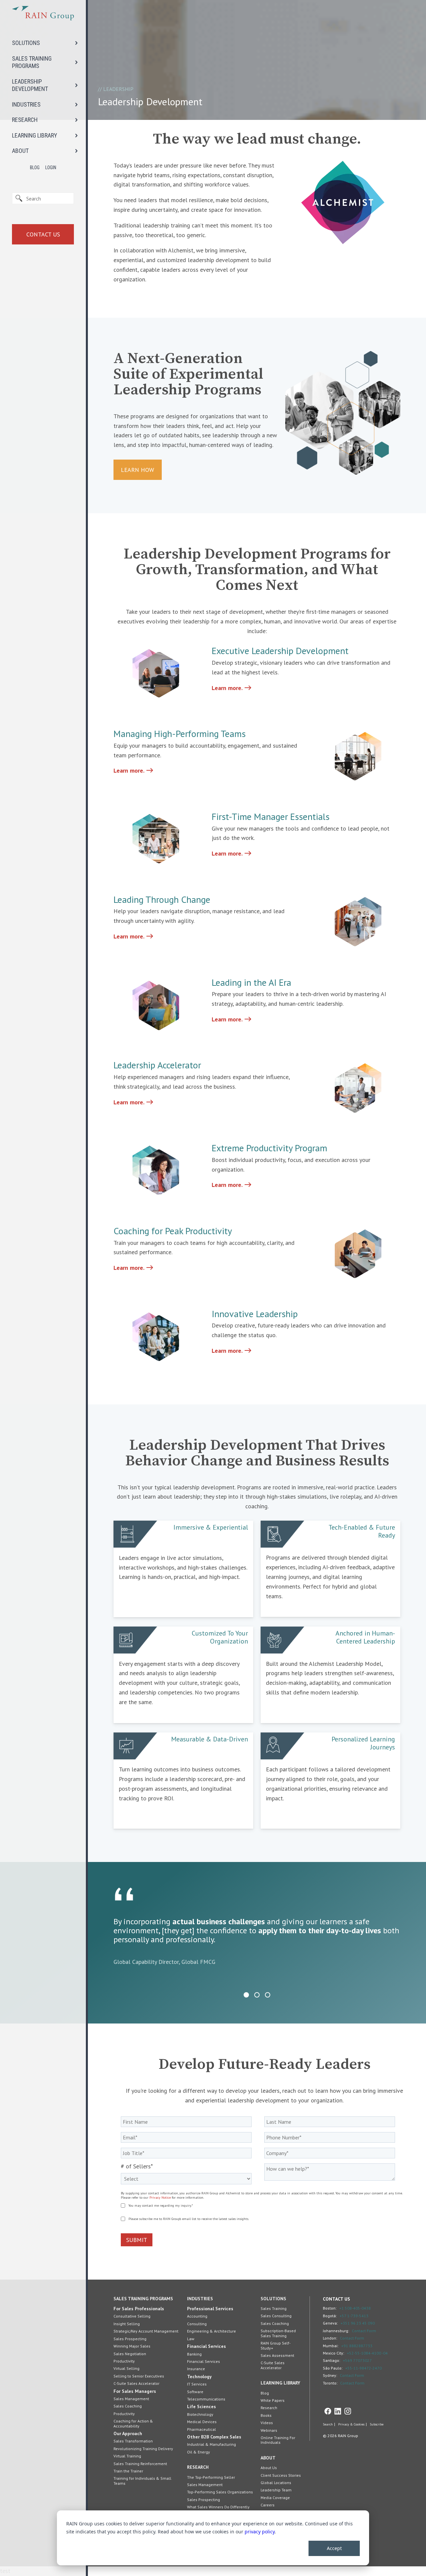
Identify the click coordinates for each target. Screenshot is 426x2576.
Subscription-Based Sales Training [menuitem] (278, 2333)
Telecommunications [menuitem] (206, 2399)
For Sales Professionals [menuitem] (139, 2309)
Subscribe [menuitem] (377, 2424)
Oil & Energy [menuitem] (199, 2452)
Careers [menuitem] (268, 2505)
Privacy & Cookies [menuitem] (351, 2424)
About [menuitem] (268, 2458)
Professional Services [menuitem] (210, 2309)
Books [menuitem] (266, 2415)
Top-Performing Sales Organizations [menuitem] (220, 2492)
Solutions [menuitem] (273, 2299)
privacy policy (260, 2532)
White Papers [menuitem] (273, 2400)
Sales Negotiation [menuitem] (130, 2354)
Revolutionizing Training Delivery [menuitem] (143, 2449)
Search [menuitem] (328, 2424)
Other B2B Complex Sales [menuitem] (214, 2437)
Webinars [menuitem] (269, 2430)
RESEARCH (25, 120)
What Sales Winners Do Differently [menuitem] (218, 2507)
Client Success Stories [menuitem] (281, 2475)
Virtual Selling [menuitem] (126, 2368)
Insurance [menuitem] (196, 2369)
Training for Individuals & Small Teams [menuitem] (142, 2481)
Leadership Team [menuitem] (276, 2490)
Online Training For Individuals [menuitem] (278, 2440)
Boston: (330, 2308)
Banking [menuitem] (194, 2354)
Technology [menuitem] (199, 2377)
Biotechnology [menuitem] (200, 2414)
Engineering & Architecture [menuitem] (212, 2331)
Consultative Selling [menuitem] (132, 2316)
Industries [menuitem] (200, 2299)
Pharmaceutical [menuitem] (202, 2429)
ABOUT (20, 151)
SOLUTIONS (26, 43)
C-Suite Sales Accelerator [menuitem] (136, 2383)
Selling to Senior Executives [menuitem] (139, 2376)
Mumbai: (331, 2346)
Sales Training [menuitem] (274, 2308)
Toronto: (330, 2383)
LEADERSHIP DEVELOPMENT (30, 85)
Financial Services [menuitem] (207, 2346)
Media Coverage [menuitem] (275, 2498)
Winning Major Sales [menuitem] (132, 2346)
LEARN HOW (137, 470)
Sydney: (330, 2375)
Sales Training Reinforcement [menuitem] (140, 2464)
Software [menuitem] (195, 2392)
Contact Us (43, 234)
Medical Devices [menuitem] (202, 2422)
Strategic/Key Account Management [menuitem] (146, 2331)
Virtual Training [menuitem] (127, 2456)
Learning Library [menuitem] (280, 2383)
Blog (35, 168)
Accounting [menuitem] (197, 2316)
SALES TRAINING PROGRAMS (32, 62)
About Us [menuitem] (269, 2468)
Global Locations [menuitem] (276, 2483)
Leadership (118, 89)
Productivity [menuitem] (124, 2361)
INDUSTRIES (26, 104)
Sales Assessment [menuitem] (277, 2355)
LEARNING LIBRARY (35, 135)
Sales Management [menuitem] (131, 2399)
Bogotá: (330, 2316)
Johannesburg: (336, 2331)
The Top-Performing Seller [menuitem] (211, 2477)
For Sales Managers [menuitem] (135, 2391)
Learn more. (232, 688)
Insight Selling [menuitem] (127, 2324)
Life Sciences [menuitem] (202, 2406)
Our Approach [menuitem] (128, 2433)
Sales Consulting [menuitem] (276, 2316)
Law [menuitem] (191, 2339)
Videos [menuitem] (267, 2423)
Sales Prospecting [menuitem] (130, 2339)
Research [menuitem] (198, 2467)
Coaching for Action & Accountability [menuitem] (133, 2423)
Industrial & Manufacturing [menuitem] (212, 2444)
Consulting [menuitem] (197, 2324)
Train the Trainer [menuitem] (128, 2471)
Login (51, 168)
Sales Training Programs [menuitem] (143, 2299)
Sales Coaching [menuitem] (128, 2406)
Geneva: (330, 2323)
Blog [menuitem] (265, 2393)
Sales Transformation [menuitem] (133, 2441)
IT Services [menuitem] (197, 2384)
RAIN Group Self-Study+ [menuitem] (276, 2345)
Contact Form (364, 2331)
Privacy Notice (160, 2198)
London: (330, 2338)
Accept (334, 2548)
